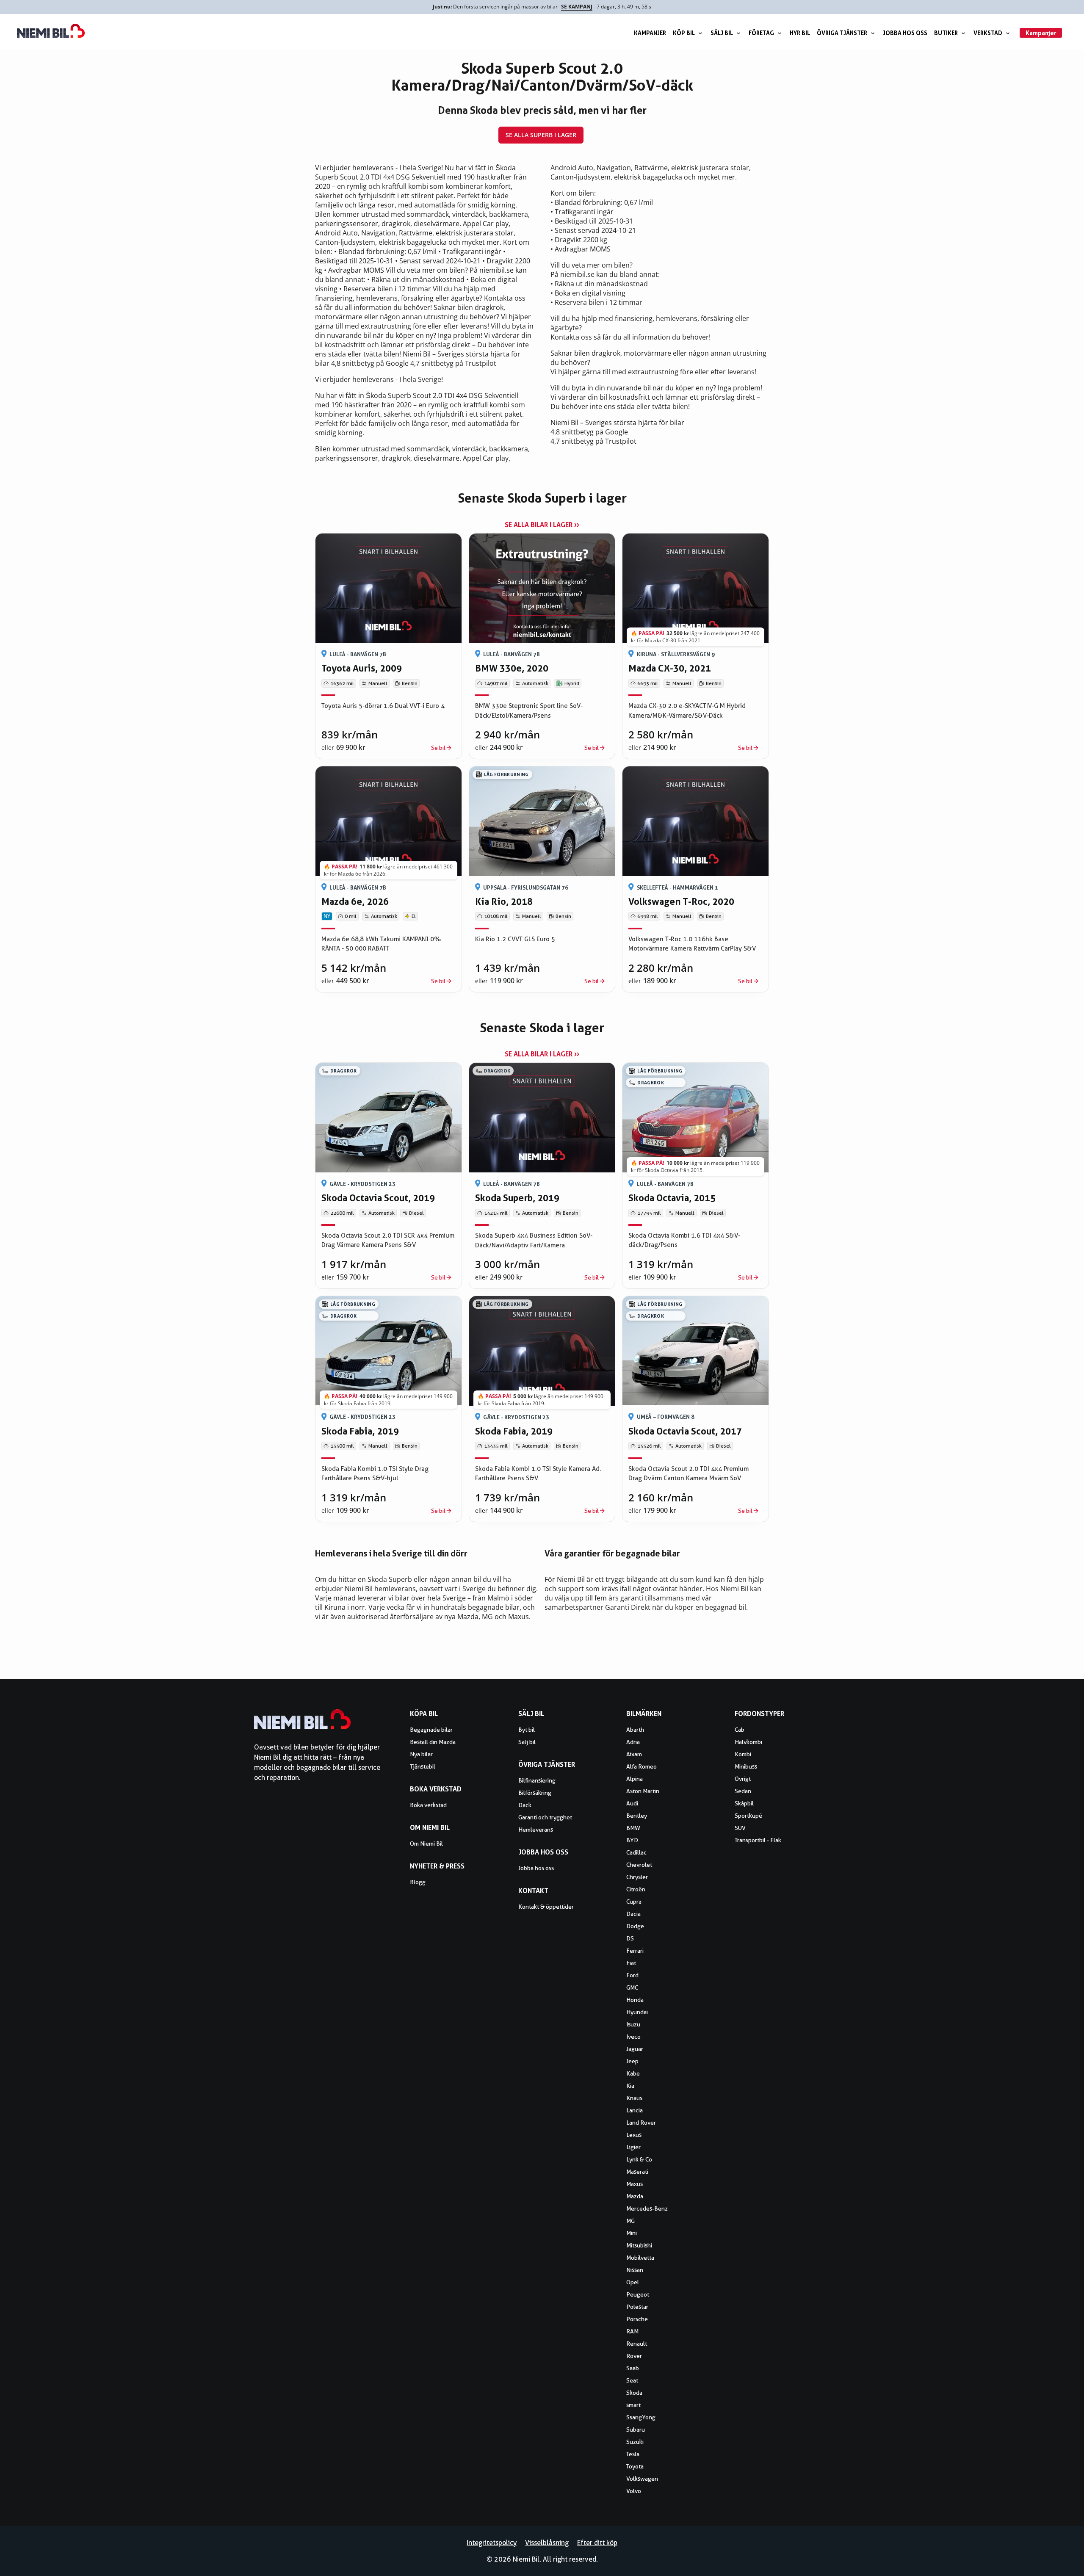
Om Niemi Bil (426, 1844)
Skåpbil (744, 1803)
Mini (632, 2233)
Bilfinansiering (537, 1780)
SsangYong (641, 2417)
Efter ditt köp (597, 2543)
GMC (632, 1987)
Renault (637, 2344)
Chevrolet (639, 1865)
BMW (633, 1828)
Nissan (635, 2270)
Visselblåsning (547, 2543)
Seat (632, 2380)
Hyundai (637, 2012)
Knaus (634, 2098)
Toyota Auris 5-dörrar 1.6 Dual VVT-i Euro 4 (383, 706)
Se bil (438, 748)
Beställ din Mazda (433, 1742)
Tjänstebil (423, 1766)
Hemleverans (536, 1830)
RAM (632, 2331)
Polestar (637, 2307)
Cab (740, 1730)
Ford (632, 1975)
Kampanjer (650, 33)
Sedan (743, 1791)
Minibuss (746, 1766)
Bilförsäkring (535, 1793)
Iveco (633, 2037)
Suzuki (635, 2442)
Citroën (636, 1889)
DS (630, 1938)
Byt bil (527, 1730)
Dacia (633, 1914)
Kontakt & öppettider (546, 1907)
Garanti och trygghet (545, 1817)
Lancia (635, 2110)
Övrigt (743, 1779)
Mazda (635, 2196)
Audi (632, 1803)
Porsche (637, 2319)
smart (633, 2405)
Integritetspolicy (492, 2543)
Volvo (634, 2491)
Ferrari (635, 1951)
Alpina (635, 1779)
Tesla (633, 2454)
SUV (740, 1828)
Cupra (634, 1902)
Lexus (634, 2135)
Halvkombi (748, 1742)
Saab (633, 2368)
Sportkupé (748, 1816)
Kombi (743, 1754)
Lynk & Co (639, 2159)
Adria (633, 1742)
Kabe (633, 2073)
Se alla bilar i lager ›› (542, 525)
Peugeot (638, 2294)
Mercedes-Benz (647, 2208)
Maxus (635, 2184)
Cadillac (636, 1852)
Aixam (634, 1754)
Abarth (635, 1730)
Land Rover (641, 2123)
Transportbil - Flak (758, 1840)
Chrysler (637, 1877)
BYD (632, 1840)
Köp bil (684, 33)
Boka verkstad (428, 1805)
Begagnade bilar (431, 1730)
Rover (634, 2356)
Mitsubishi (639, 2245)
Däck (525, 1805)
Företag (761, 33)
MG (630, 2221)
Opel (633, 2282)
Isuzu (633, 2024)
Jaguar (635, 2049)
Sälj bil (722, 33)
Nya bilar (421, 1754)
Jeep (632, 2061)
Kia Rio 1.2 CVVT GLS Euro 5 (515, 939)
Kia (630, 2086)
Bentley (637, 1816)
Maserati (637, 2172)
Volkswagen (642, 2479)
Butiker (946, 33)
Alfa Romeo (642, 1766)
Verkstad (988, 33)
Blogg (418, 1882)
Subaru (636, 2430)
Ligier (633, 2147)
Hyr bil (800, 33)
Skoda (634, 2393)
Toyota (635, 2466)
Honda (635, 2000)
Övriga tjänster (842, 33)
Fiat (631, 1963)
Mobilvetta (640, 2258)
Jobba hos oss (905, 33)
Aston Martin (643, 1791)
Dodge (635, 1926)
